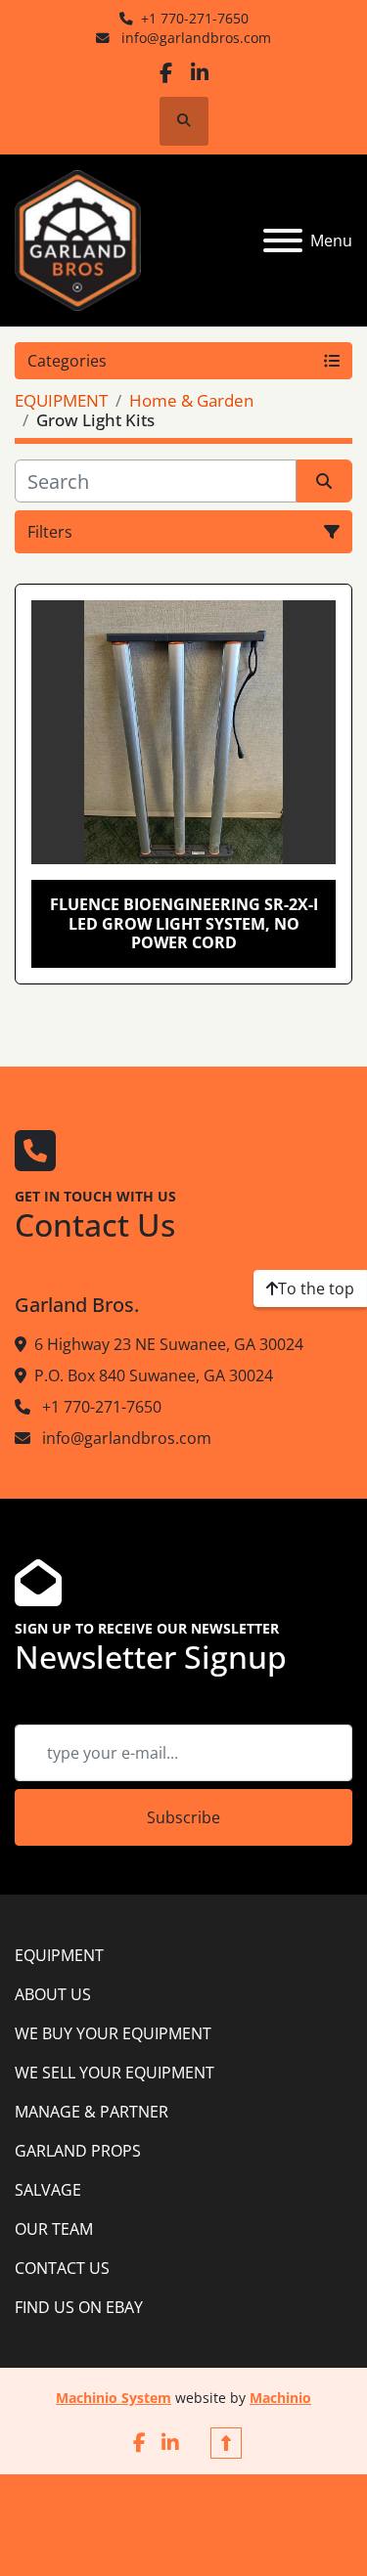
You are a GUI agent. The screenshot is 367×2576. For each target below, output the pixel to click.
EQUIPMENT (59, 1955)
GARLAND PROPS (78, 2151)
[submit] (325, 481)
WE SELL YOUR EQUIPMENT (115, 2073)
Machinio (280, 2398)
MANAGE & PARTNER (92, 2112)
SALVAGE (48, 2190)
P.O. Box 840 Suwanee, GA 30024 (154, 1375)
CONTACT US (62, 2268)
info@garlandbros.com (194, 38)
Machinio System (114, 2398)
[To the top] (226, 2443)
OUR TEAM (54, 2229)
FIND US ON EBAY (79, 2307)
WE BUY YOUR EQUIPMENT (113, 2033)
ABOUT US (53, 1994)
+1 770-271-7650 (195, 18)
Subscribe (183, 1817)
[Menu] (283, 240)
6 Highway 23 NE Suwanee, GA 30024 (169, 1344)
